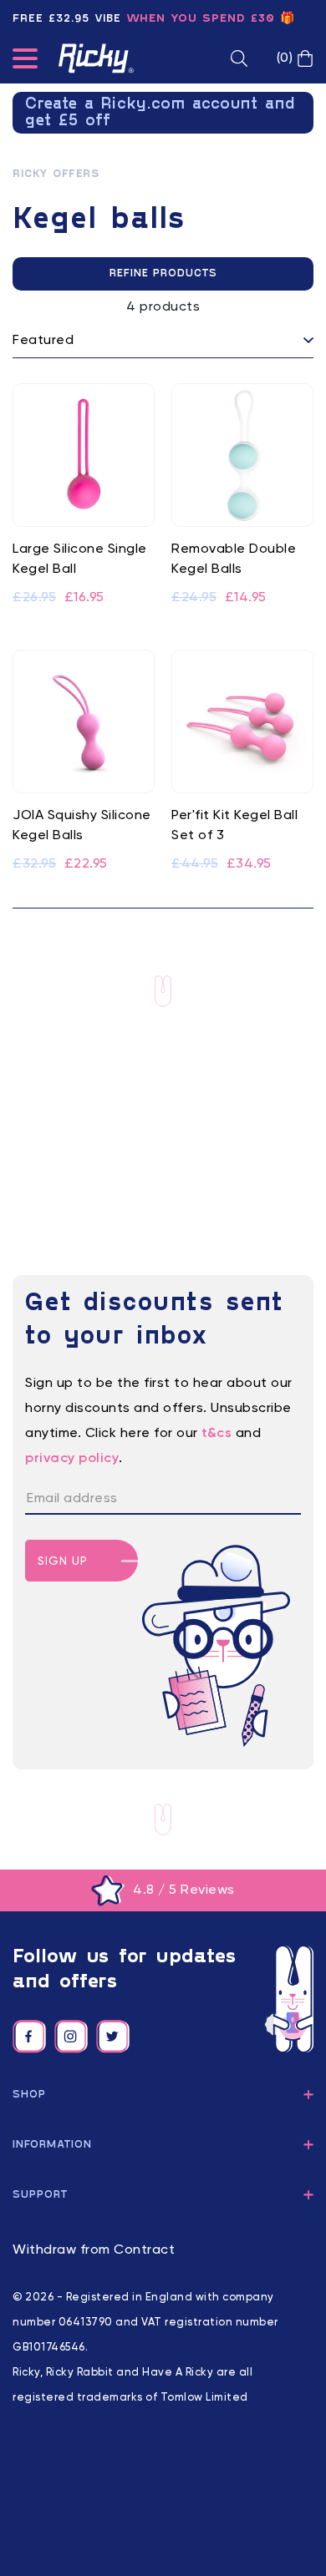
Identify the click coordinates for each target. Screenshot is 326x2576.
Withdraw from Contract (94, 2250)
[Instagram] (71, 2037)
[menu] (25, 62)
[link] (84, 496)
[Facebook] (29, 2037)
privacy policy (72, 1459)
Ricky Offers (56, 175)
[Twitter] (113, 2037)
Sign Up (63, 1561)
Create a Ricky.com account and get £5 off (160, 113)
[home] (96, 58)
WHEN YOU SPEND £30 (201, 19)
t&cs (216, 1434)
